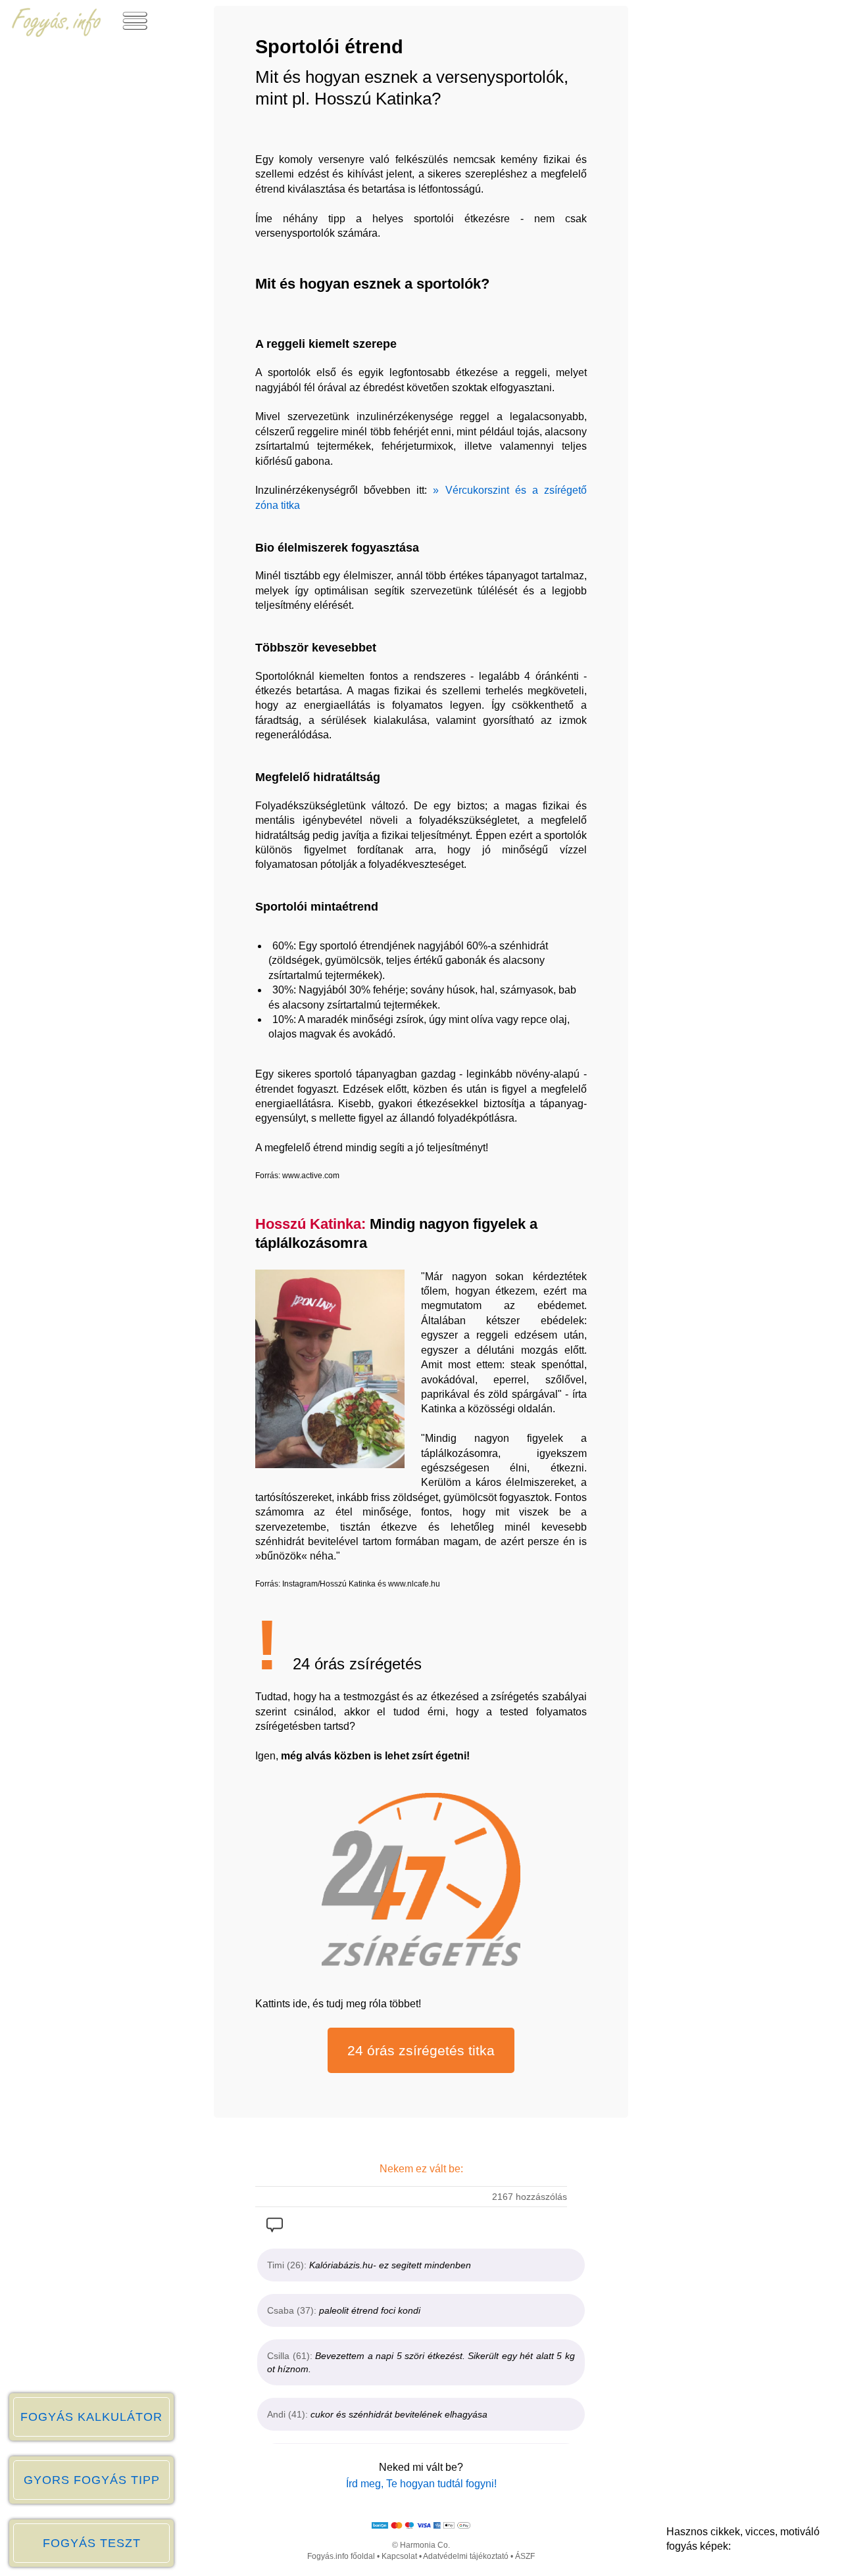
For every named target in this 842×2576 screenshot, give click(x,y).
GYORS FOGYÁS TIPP (92, 2480)
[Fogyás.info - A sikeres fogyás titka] (57, 34)
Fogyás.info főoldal (341, 2556)
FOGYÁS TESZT (92, 2543)
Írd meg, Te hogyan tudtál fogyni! (421, 2484)
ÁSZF (525, 2556)
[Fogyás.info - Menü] (135, 34)
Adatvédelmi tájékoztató (466, 2556)
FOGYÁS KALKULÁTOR (91, 2417)
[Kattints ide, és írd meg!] (275, 2228)
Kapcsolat (399, 2556)
